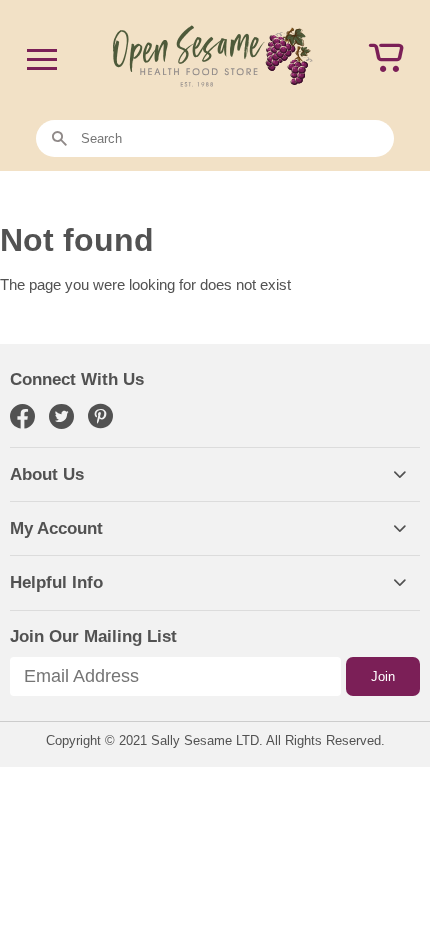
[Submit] (59, 139)
